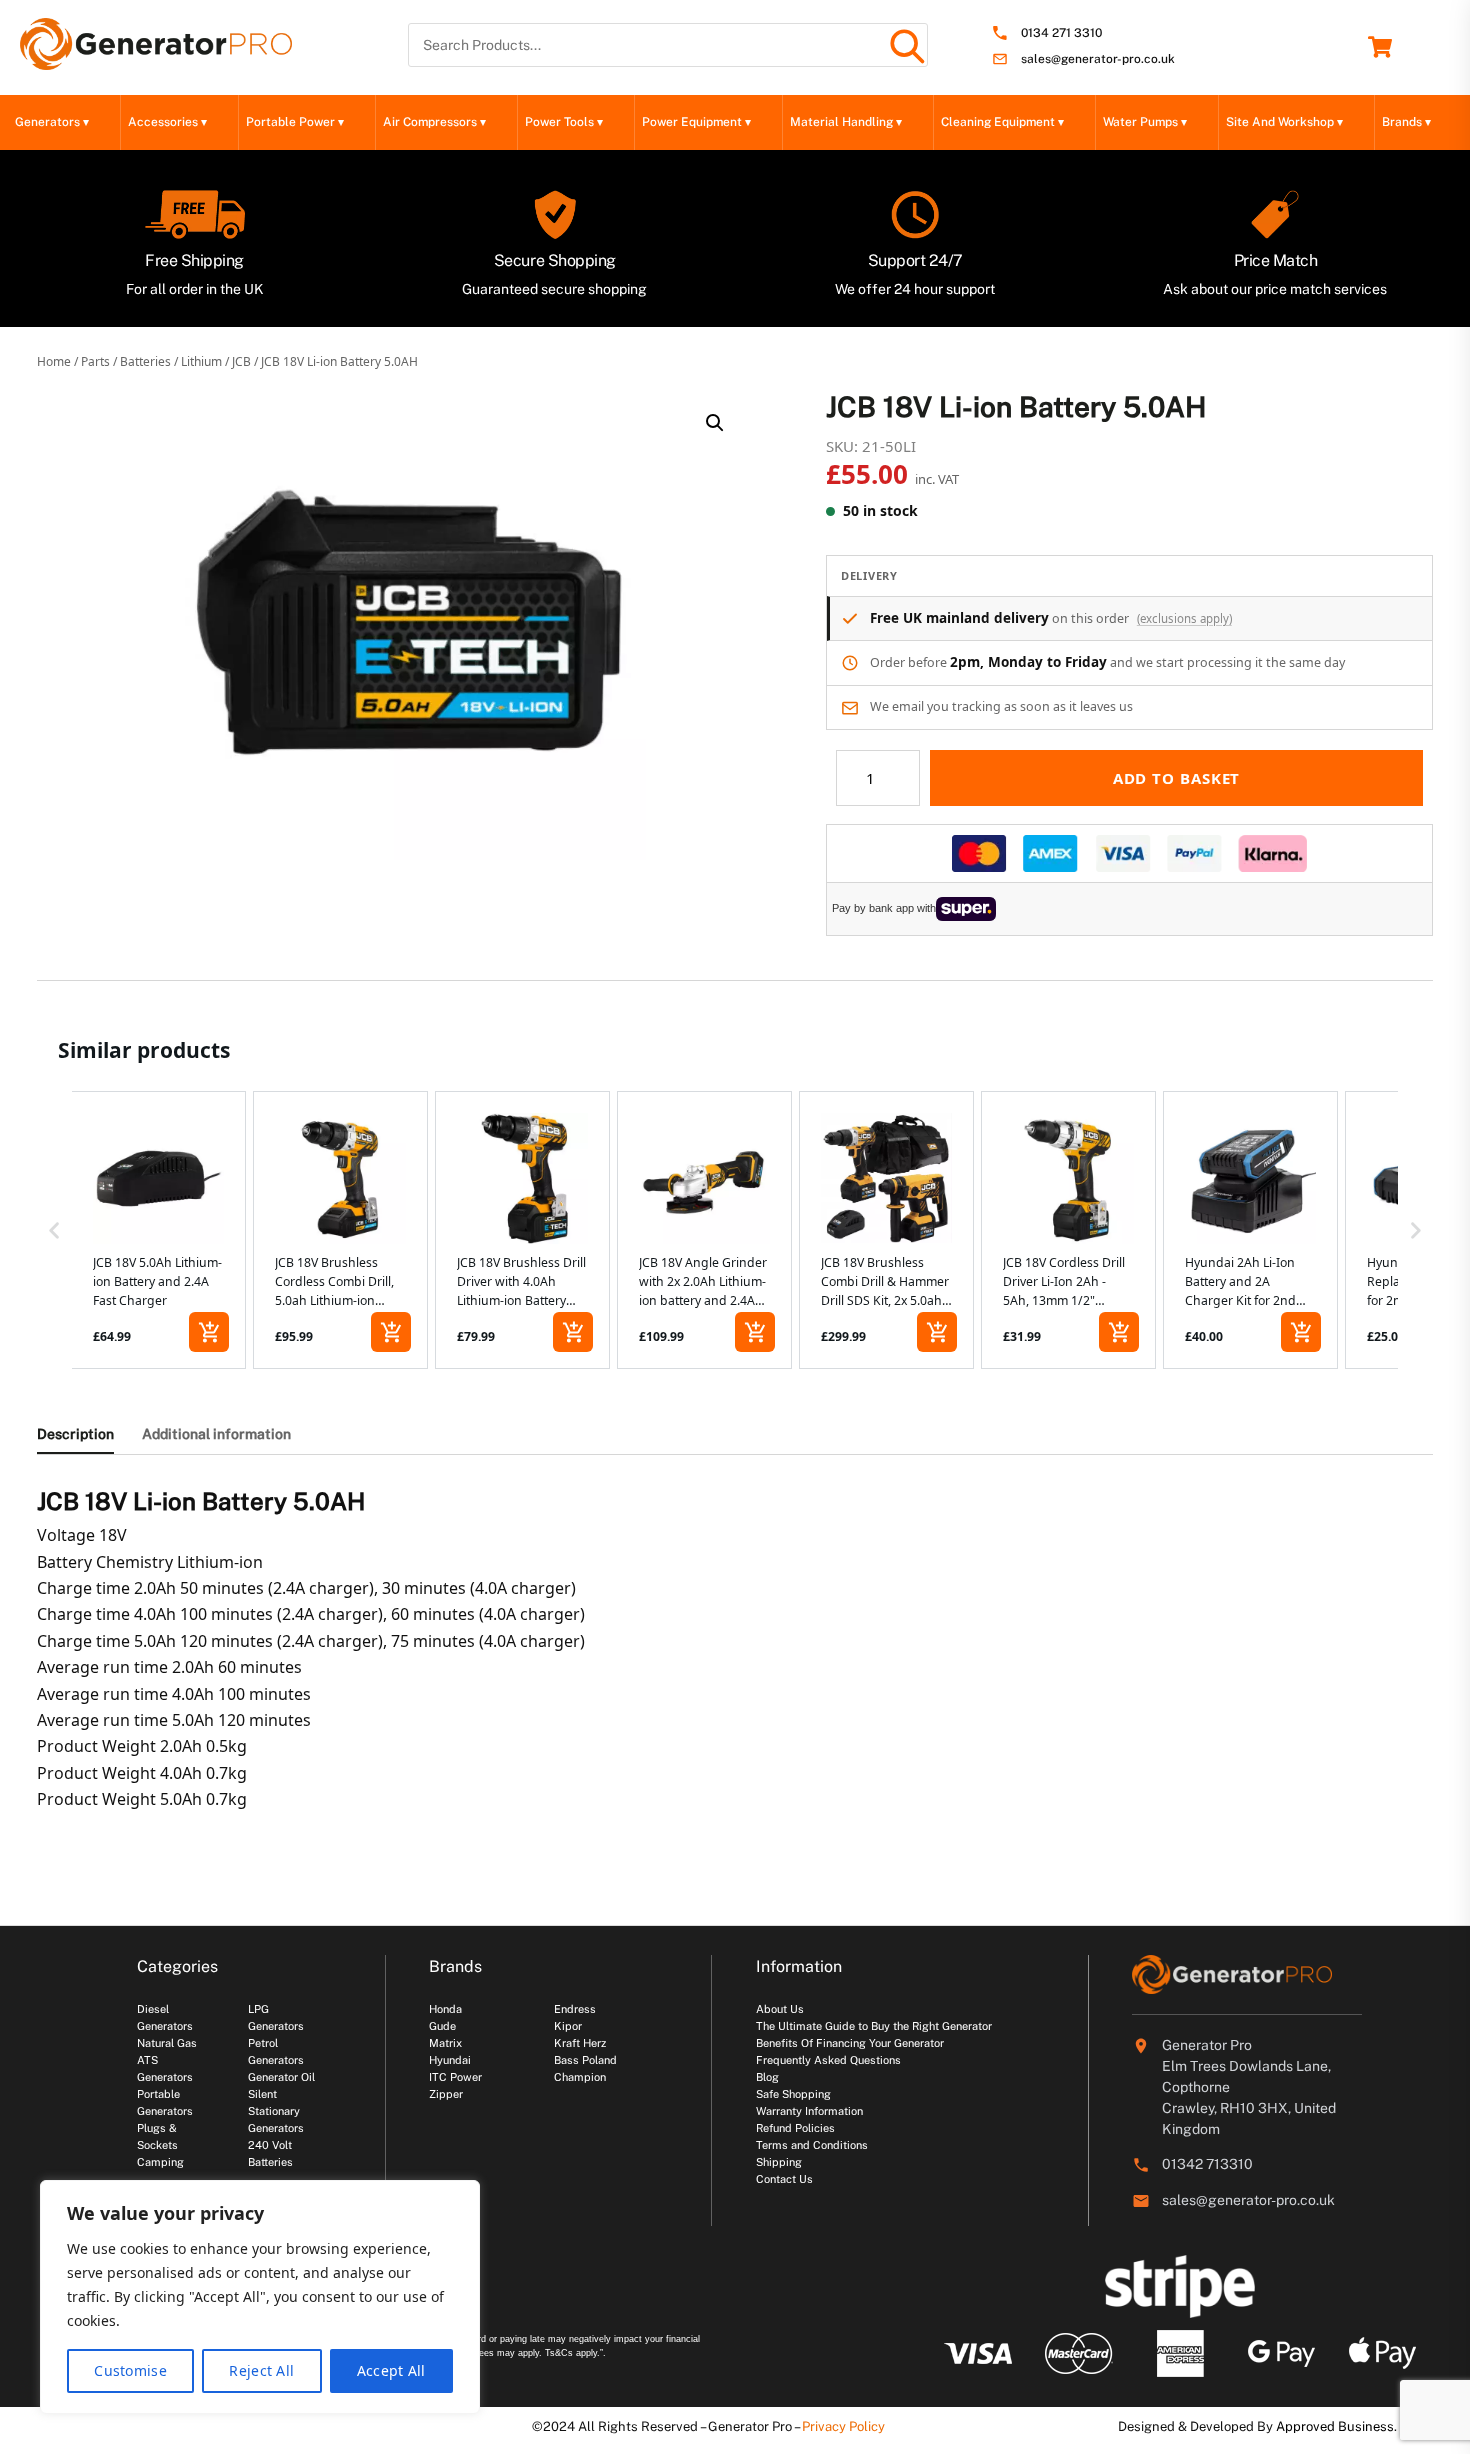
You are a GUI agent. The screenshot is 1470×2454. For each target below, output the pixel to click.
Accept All (391, 2370)
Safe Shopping (793, 2094)
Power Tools (564, 122)
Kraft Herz (580, 2043)
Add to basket (1177, 778)
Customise (130, 2370)
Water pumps (1145, 122)
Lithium (201, 361)
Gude (442, 2026)
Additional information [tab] (216, 1434)
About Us (780, 2009)
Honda (445, 2009)
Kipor (568, 2026)
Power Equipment (696, 122)
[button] (715, 423)
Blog (767, 2077)
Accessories (167, 122)
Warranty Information (809, 2111)
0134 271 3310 (1061, 33)
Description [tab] (75, 1434)
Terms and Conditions (812, 2145)
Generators (52, 122)
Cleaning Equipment (1002, 122)
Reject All (261, 2370)
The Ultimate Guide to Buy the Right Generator (874, 2026)
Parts (95, 361)
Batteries (145, 361)
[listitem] (158, 1230)
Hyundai (450, 2060)
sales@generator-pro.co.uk (1098, 59)
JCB (241, 361)
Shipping (779, 2162)
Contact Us (784, 2179)
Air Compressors (434, 122)
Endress (575, 2009)
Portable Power (295, 122)
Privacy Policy (843, 2426)
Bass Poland (585, 2060)
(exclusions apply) (1184, 618)
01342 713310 (1207, 2164)
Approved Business (1335, 2426)
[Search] (906, 45)
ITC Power (455, 2077)
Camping (160, 2162)
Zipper (446, 2094)
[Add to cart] (209, 1332)
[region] (260, 2297)
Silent (262, 2094)
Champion (580, 2077)
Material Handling (846, 122)
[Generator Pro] (156, 61)
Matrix (445, 2043)
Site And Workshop (1284, 122)
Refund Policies (795, 2128)
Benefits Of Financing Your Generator (850, 2043)
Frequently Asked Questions (828, 2060)
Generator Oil (281, 2077)
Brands (1406, 122)
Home (54, 361)
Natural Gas (167, 2043)
